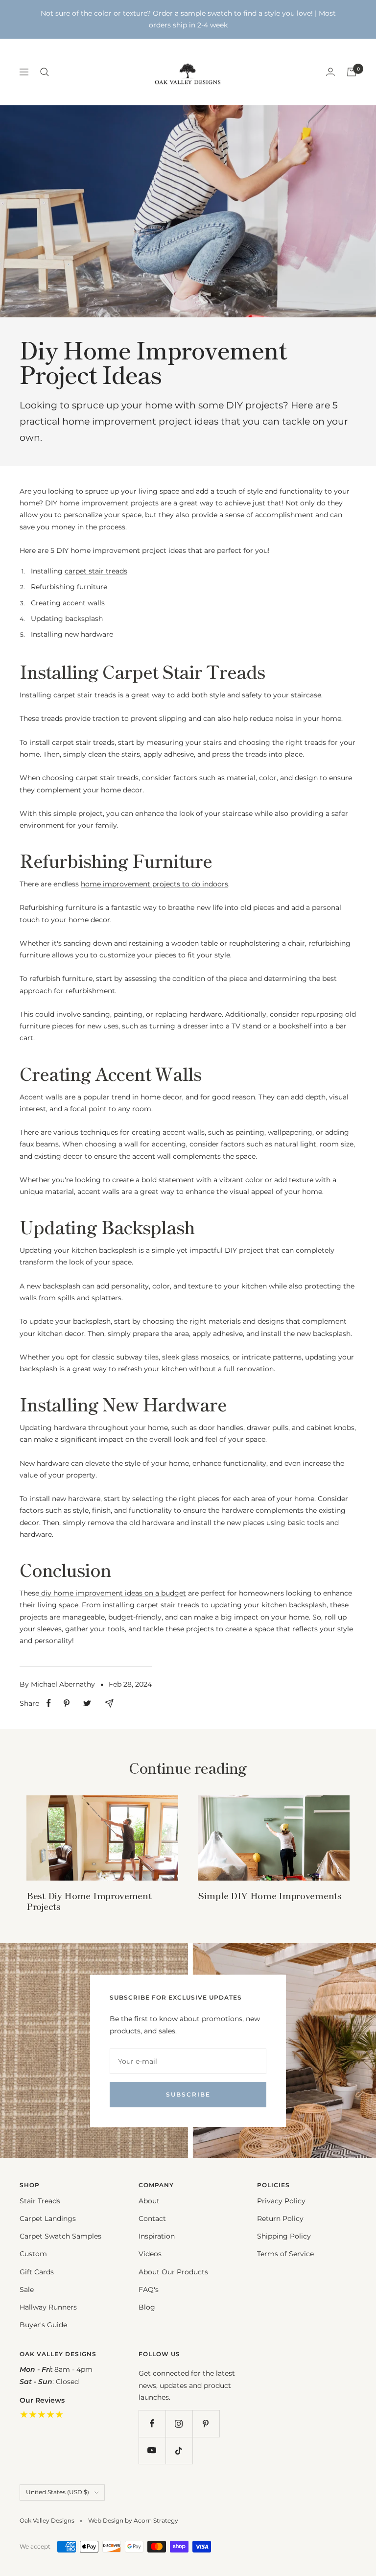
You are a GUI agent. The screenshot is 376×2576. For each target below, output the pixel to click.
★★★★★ (42, 2414)
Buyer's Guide (43, 2325)
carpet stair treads (96, 571)
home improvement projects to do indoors (154, 884)
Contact (152, 2218)
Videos (150, 2254)
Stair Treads (40, 2201)
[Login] (330, 72)
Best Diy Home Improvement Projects (89, 1901)
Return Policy (280, 2218)
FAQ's (149, 2290)
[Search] (45, 72)
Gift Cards (37, 2272)
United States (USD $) (58, 2492)
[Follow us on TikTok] (179, 2450)
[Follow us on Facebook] (152, 2423)
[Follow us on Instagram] (179, 2423)
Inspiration (157, 2236)
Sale (27, 2290)
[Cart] (352, 72)
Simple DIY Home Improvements (270, 1895)
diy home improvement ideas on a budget (113, 1593)
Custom (33, 2254)
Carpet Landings (48, 2218)
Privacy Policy (281, 2201)
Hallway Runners (48, 2307)
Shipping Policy (284, 2236)
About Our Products (173, 2272)
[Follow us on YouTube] (152, 2450)
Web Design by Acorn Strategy (133, 2520)
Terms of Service (285, 2254)
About (149, 2201)
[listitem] (49, 1703)
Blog (147, 2307)
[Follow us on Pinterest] (206, 2423)
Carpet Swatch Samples (60, 2236)
